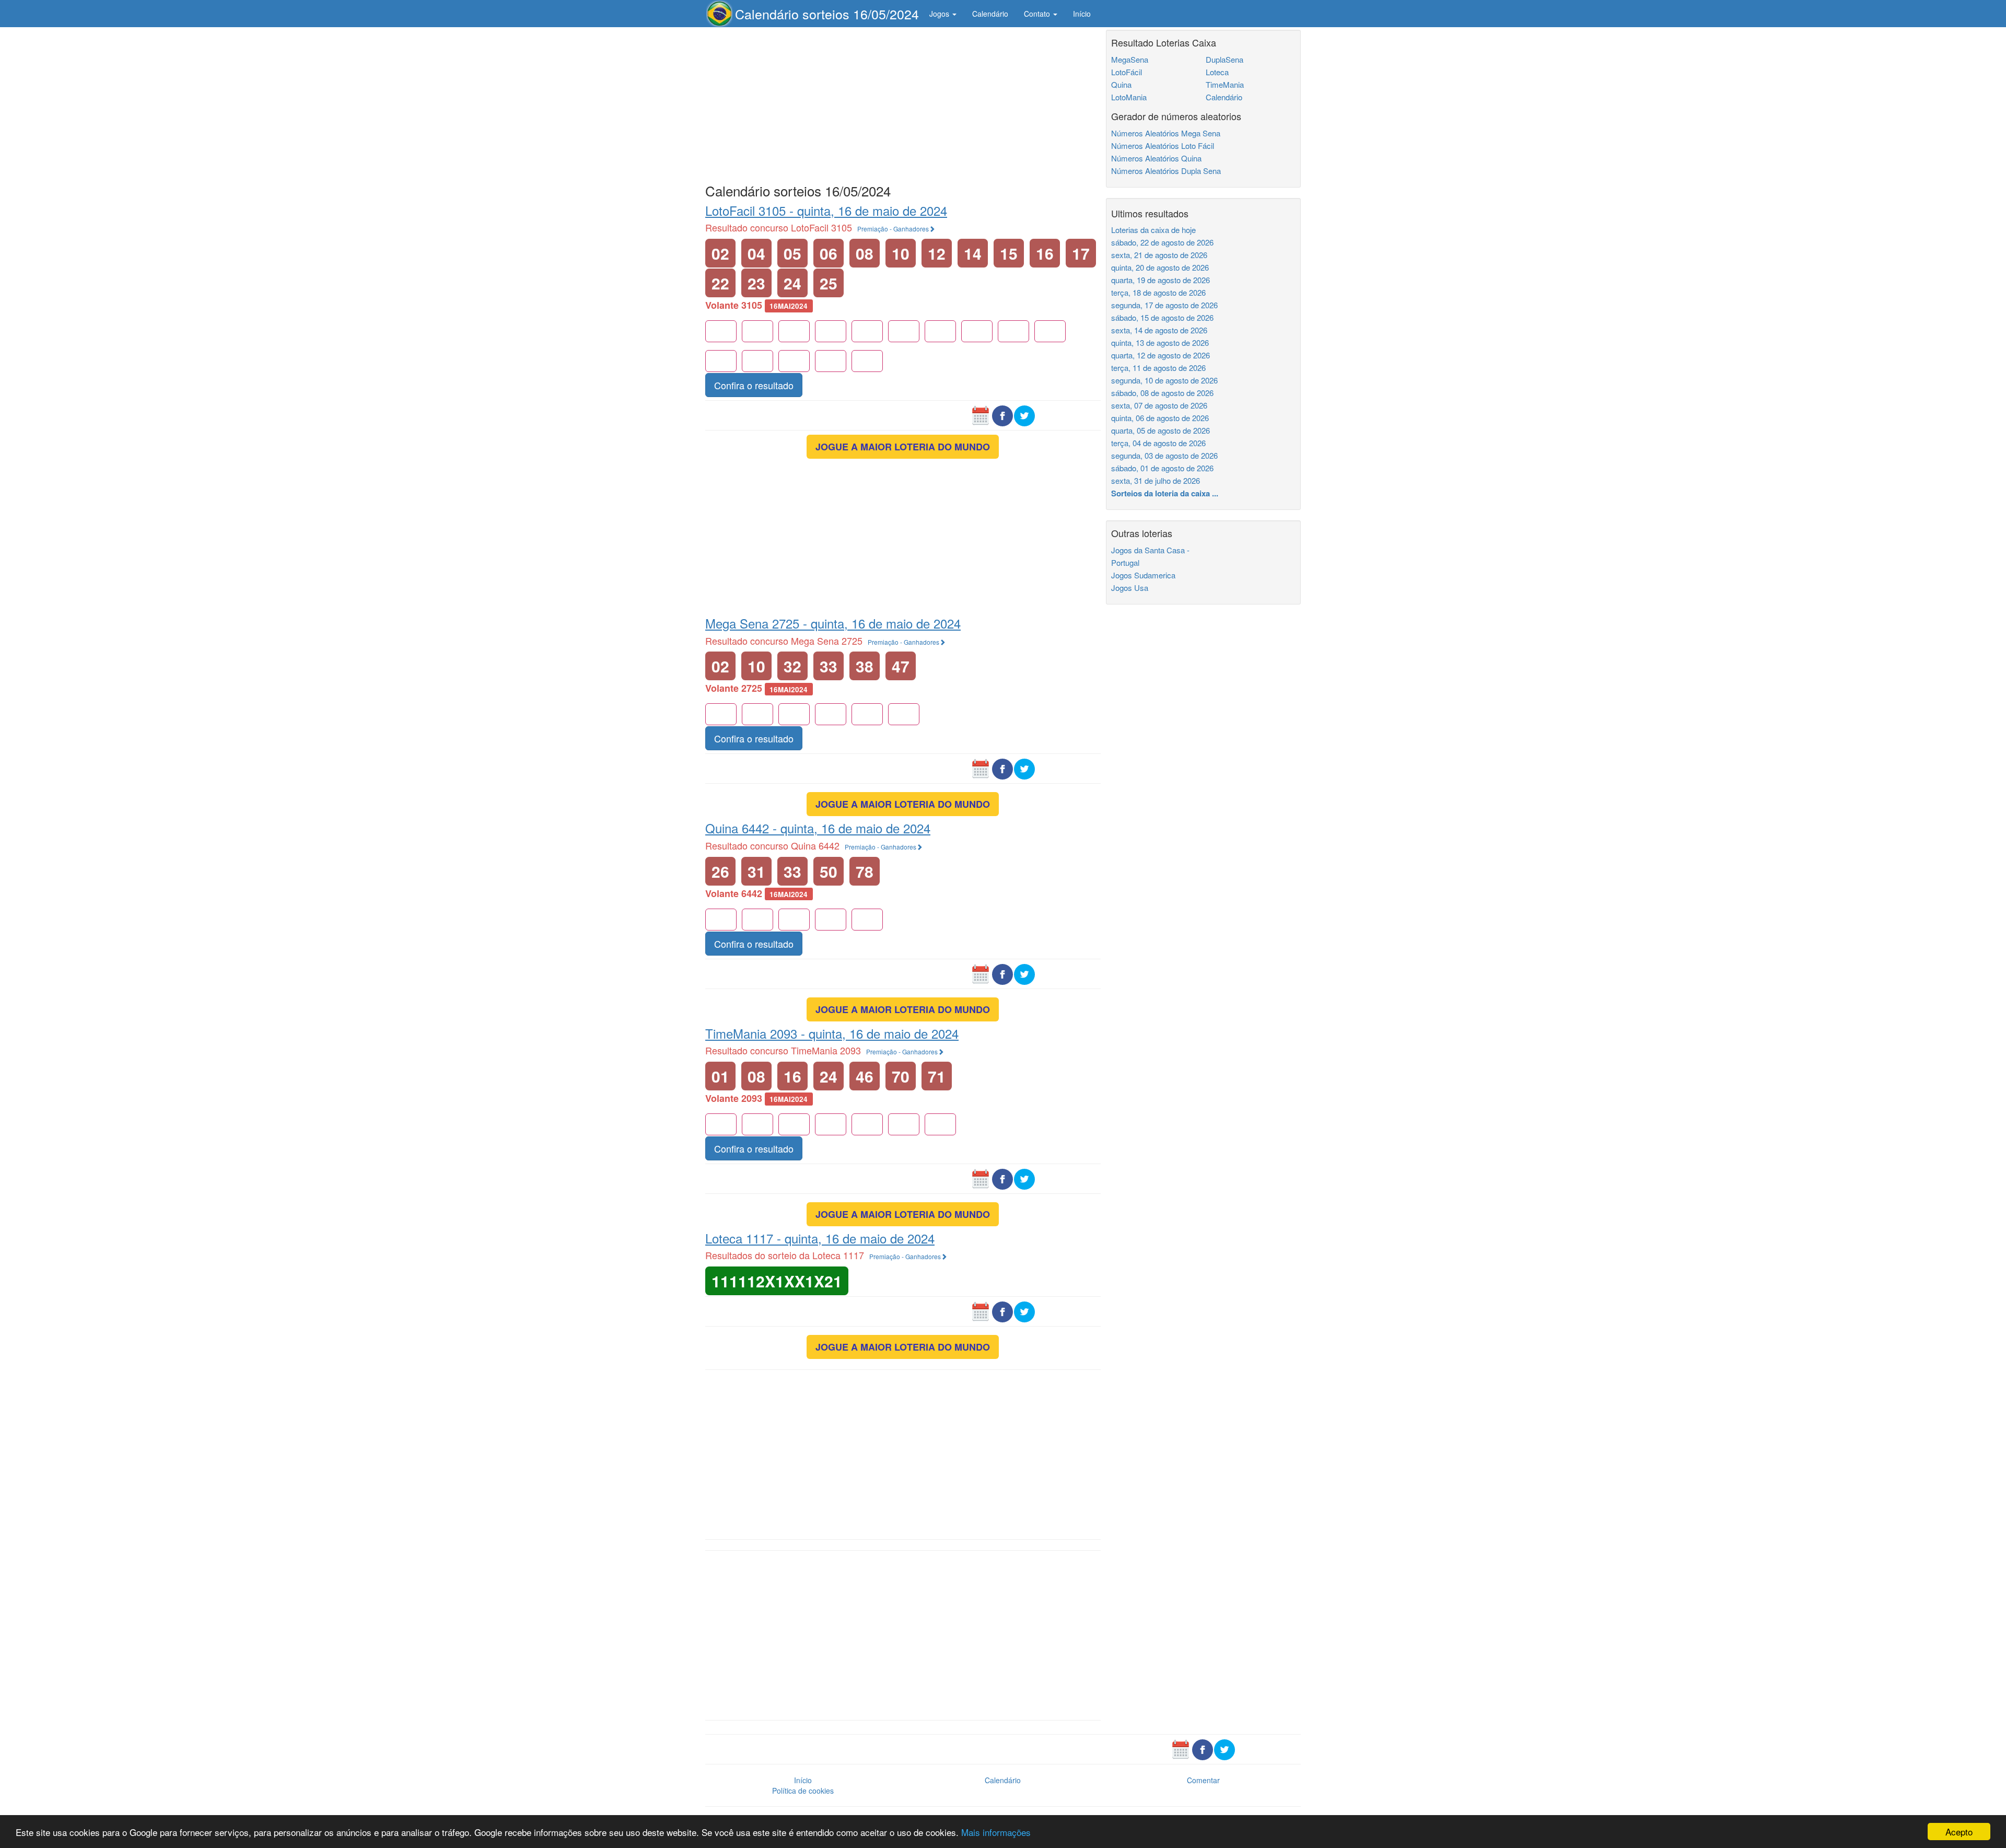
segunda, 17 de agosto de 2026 (1164, 305)
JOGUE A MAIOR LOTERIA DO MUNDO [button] (903, 447)
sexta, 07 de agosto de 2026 (1159, 405)
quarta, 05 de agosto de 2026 (1161, 430)
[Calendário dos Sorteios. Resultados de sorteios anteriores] (981, 415)
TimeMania (1225, 84)
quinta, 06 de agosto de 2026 (1160, 418)
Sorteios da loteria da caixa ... (1165, 493)
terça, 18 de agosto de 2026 (1158, 292)
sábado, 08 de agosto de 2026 (1162, 393)
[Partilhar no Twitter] (1024, 415)
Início (1082, 14)
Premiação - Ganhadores (893, 229)
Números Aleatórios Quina (1156, 158)
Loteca (1217, 72)
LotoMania (1129, 97)
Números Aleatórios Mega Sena (1166, 133)
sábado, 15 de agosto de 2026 (1162, 317)
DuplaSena (1224, 59)
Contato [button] (1038, 14)
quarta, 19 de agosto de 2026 (1161, 280)
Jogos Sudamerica (1143, 575)
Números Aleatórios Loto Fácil (1163, 146)
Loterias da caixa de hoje (1153, 230)
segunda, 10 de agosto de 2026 (1164, 380)
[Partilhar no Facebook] (1002, 415)
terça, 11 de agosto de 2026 (1158, 368)
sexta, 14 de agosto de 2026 (1159, 330)
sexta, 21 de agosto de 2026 (1159, 255)
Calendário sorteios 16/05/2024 (827, 14)
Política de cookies (803, 1791)
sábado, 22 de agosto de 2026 (1162, 242)
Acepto (1959, 1832)
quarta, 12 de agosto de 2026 (1161, 355)
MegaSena (1130, 59)
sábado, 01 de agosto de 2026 (1162, 468)
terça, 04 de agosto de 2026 (1158, 443)
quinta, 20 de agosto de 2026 (1160, 267)
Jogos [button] (940, 14)
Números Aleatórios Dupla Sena (1166, 171)
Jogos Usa (1130, 588)
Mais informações (996, 1832)
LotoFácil (1127, 72)
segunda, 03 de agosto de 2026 (1164, 455)
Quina (1121, 84)
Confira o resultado (754, 385)
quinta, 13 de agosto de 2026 (1160, 342)
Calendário (990, 14)
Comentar (1203, 1780)
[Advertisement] (903, 103)
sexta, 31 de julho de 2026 (1156, 480)
